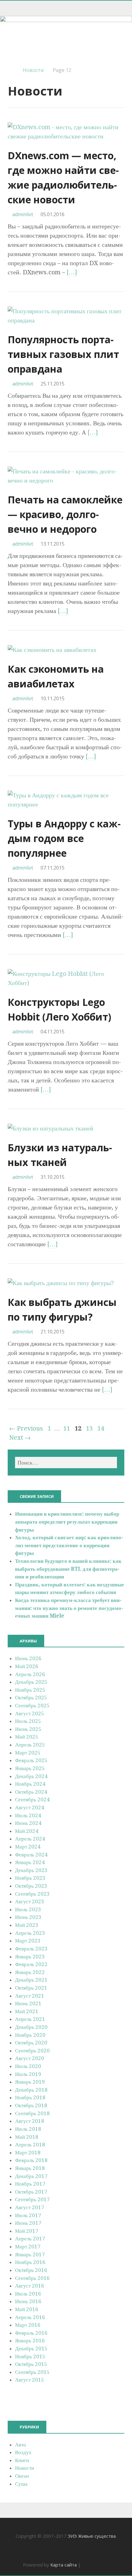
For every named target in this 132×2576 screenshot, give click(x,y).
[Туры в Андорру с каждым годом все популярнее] (66, 804)
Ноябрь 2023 (30, 1878)
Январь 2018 (30, 2168)
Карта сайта (64, 2565)
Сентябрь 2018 (32, 2113)
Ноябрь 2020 (30, 2035)
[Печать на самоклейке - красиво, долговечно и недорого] (66, 480)
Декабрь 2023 (31, 1870)
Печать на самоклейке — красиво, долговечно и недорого (65, 514)
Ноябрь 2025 (30, 1690)
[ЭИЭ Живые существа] (66, 38)
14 (101, 1428)
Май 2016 (27, 2309)
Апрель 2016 (30, 2317)
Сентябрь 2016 (32, 2278)
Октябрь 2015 (31, 2364)
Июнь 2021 (28, 2003)
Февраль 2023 (31, 1949)
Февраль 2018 (31, 2160)
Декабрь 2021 (31, 1980)
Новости (33, 70)
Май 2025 (27, 1737)
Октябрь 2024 (31, 1792)
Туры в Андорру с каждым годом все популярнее (64, 838)
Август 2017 (30, 2207)
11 (67, 1428)
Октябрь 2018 (31, 2105)
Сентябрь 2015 (32, 2372)
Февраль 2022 (31, 1964)
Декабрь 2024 (31, 1776)
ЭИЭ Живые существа (92, 2536)
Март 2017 (28, 2247)
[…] (72, 272)
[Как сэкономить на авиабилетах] (52, 650)
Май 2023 (27, 1925)
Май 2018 (27, 2137)
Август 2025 (30, 1713)
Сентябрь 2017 (32, 2199)
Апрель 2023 (30, 1933)
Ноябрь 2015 (30, 2356)
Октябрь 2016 (31, 2270)
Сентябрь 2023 (32, 1894)
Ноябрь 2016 (30, 2262)
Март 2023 (28, 1941)
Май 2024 (27, 1831)
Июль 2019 (28, 2074)
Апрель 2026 (30, 1674)
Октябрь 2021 (31, 1988)
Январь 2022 (30, 1972)
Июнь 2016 (28, 2301)
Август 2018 (30, 2121)
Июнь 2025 (28, 1729)
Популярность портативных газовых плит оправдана (63, 354)
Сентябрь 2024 (32, 1799)
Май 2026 (27, 1666)
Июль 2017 (28, 2215)
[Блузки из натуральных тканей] (50, 1128)
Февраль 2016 (31, 2333)
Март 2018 (28, 2153)
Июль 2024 (28, 1815)
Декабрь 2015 (31, 2348)
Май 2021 (27, 2011)
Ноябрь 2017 (30, 2184)
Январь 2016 (30, 2341)
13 (89, 1428)
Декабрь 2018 (31, 2090)
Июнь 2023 (28, 1917)
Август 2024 (30, 1807)
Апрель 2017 (30, 2239)
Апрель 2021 (30, 2019)
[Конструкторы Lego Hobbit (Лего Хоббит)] (66, 983)
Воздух (23, 2452)
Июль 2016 (28, 2294)
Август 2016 (30, 2286)
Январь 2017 (30, 2254)
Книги (22, 2460)
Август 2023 (30, 1901)
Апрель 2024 (30, 1839)
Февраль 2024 (31, 1855)
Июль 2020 (28, 2066)
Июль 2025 (28, 1721)
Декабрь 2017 (31, 2176)
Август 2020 (30, 2058)
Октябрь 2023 (31, 1886)
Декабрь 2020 (31, 2027)
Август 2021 (30, 1996)
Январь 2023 (30, 1957)
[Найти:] (66, 1463)
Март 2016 (28, 2325)
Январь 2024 (30, 1862)
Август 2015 (30, 2380)
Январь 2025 (30, 1768)
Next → (20, 1438)
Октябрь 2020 (31, 2043)
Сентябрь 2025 (32, 1705)
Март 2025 (28, 1753)
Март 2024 (28, 1847)
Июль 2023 (28, 1909)
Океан (22, 2476)
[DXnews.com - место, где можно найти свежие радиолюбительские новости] (66, 136)
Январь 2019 (30, 2082)
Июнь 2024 (28, 1823)
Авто (21, 2445)
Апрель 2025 (30, 1745)
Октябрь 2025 (31, 1698)
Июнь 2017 (28, 2223)
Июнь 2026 (28, 1658)
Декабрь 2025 (31, 1682)
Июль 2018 (28, 2129)
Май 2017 (27, 2231)
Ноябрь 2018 (30, 2097)
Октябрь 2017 (31, 2192)
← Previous (26, 1428)
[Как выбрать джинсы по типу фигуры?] (61, 1283)
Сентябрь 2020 (32, 2051)
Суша (21, 2484)
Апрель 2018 (30, 2145)
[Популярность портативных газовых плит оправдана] (66, 320)
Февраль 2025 (31, 1760)
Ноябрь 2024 (30, 1784)
